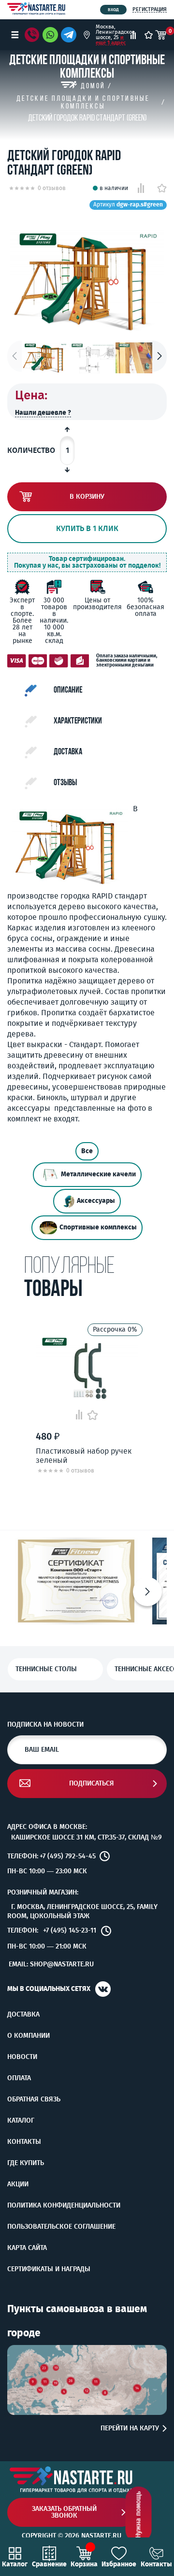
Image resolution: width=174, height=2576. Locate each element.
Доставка (23, 2015)
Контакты (24, 2142)
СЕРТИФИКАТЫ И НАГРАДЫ (49, 2269)
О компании (29, 2036)
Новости (22, 2057)
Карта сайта (27, 2248)
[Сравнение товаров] (133, 35)
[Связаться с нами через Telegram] (70, 35)
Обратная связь (34, 2099)
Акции (18, 2184)
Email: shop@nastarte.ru (51, 1964)
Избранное (119, 2564)
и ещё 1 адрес (111, 40)
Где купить (26, 2163)
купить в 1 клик (87, 528)
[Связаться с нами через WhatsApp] (50, 35)
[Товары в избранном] (149, 35)
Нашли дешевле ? (43, 413)
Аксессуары (96, 1201)
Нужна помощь (138, 2515)
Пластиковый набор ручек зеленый (84, 1456)
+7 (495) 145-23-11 (70, 1931)
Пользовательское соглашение (61, 2227)
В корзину (87, 497)
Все (87, 1151)
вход (113, 10)
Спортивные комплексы (98, 1227)
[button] (159, 356)
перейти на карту (130, 2428)
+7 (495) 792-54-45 (68, 1856)
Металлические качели (98, 1174)
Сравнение (49, 2564)
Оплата (19, 2078)
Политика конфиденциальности (64, 2206)
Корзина (84, 2564)
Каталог (21, 2121)
